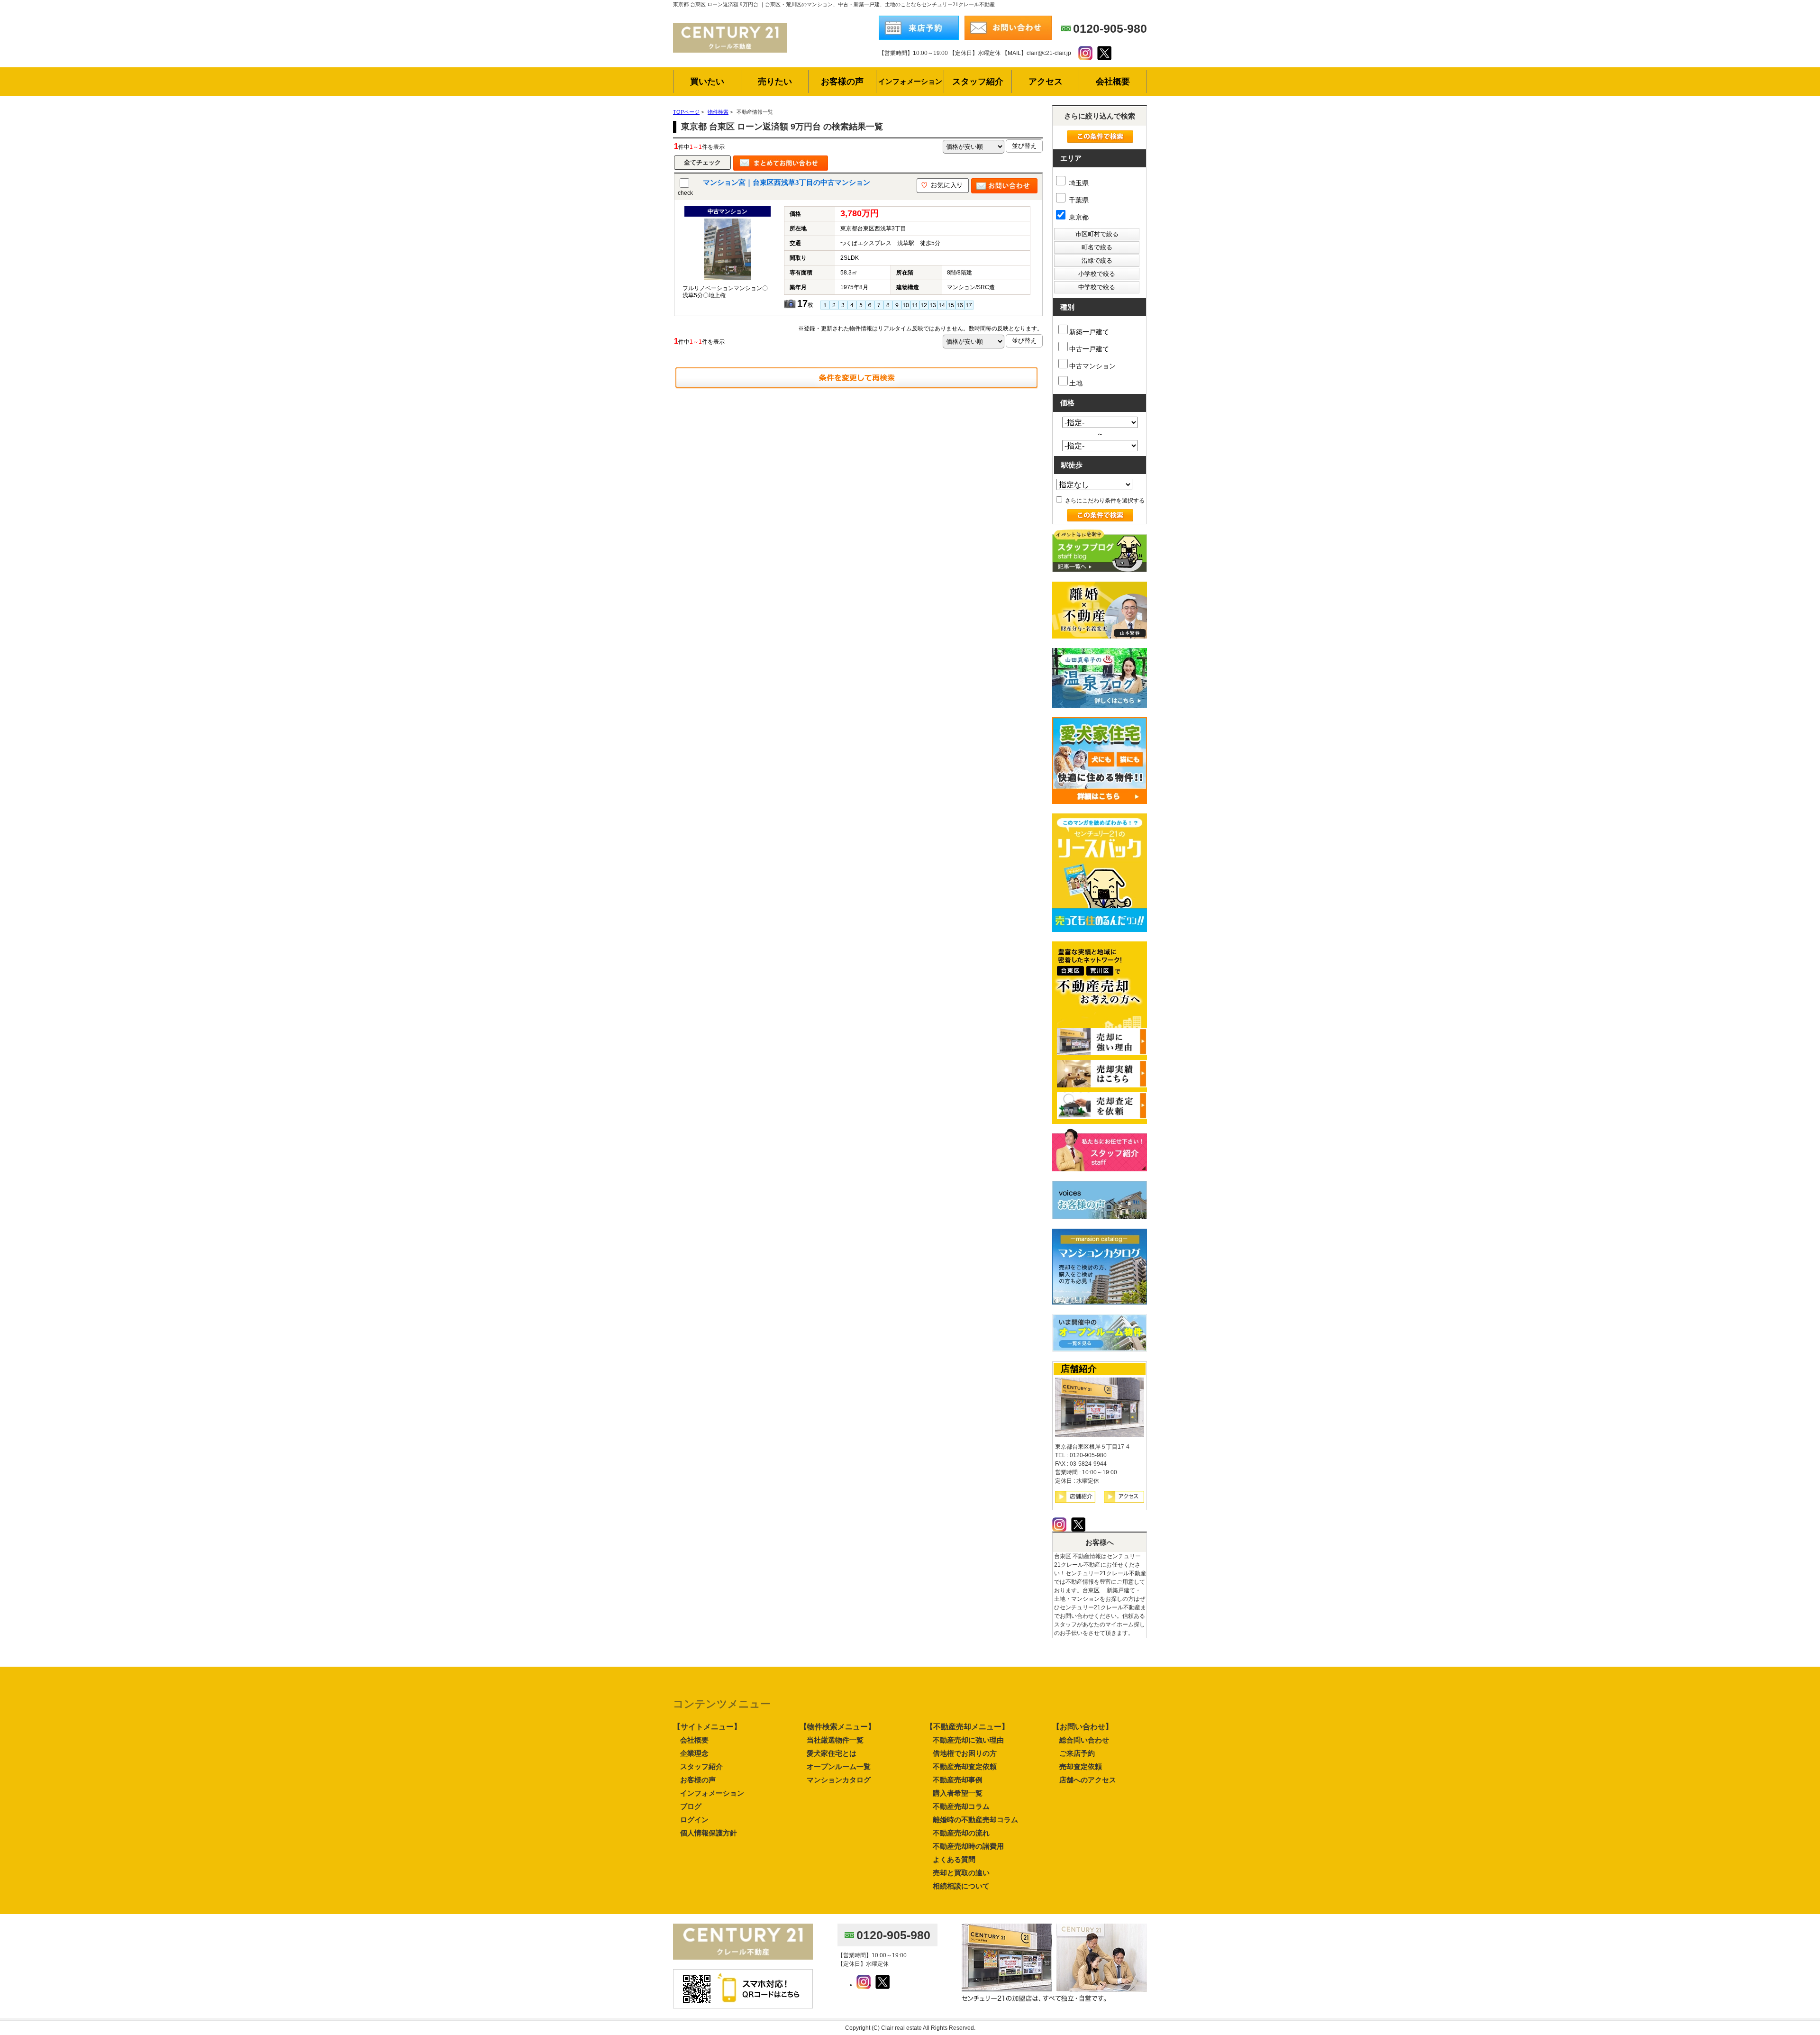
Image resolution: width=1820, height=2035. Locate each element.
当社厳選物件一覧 (835, 1740)
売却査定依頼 (1081, 1766)
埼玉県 (1078, 183)
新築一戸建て (1089, 332)
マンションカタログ (839, 1780)
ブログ (691, 1806)
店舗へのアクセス (1088, 1780)
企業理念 (694, 1753)
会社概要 (694, 1740)
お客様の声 (698, 1780)
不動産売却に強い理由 (968, 1740)
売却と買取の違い (961, 1873)
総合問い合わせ (1084, 1740)
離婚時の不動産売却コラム (975, 1820)
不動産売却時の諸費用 (968, 1846)
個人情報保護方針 (709, 1833)
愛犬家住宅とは (832, 1753)
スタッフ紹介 (701, 1766)
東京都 (1078, 217)
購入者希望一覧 (958, 1793)
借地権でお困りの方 (965, 1753)
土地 (1076, 383)
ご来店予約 (1077, 1753)
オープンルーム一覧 (839, 1766)
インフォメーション (712, 1793)
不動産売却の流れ (961, 1833)
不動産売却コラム (961, 1806)
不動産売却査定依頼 (965, 1766)
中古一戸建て (1089, 349)
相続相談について (961, 1886)
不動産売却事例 (958, 1780)
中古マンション (1092, 366)
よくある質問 (954, 1859)
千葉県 (1078, 200)
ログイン (694, 1820)
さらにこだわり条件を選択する (1104, 501)
